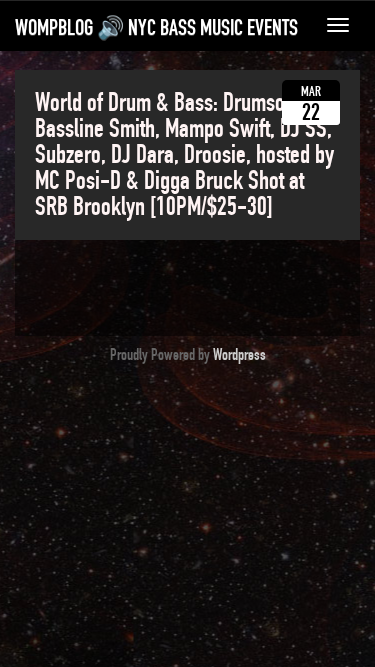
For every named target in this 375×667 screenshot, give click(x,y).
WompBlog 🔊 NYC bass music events (156, 28)
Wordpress (239, 355)
